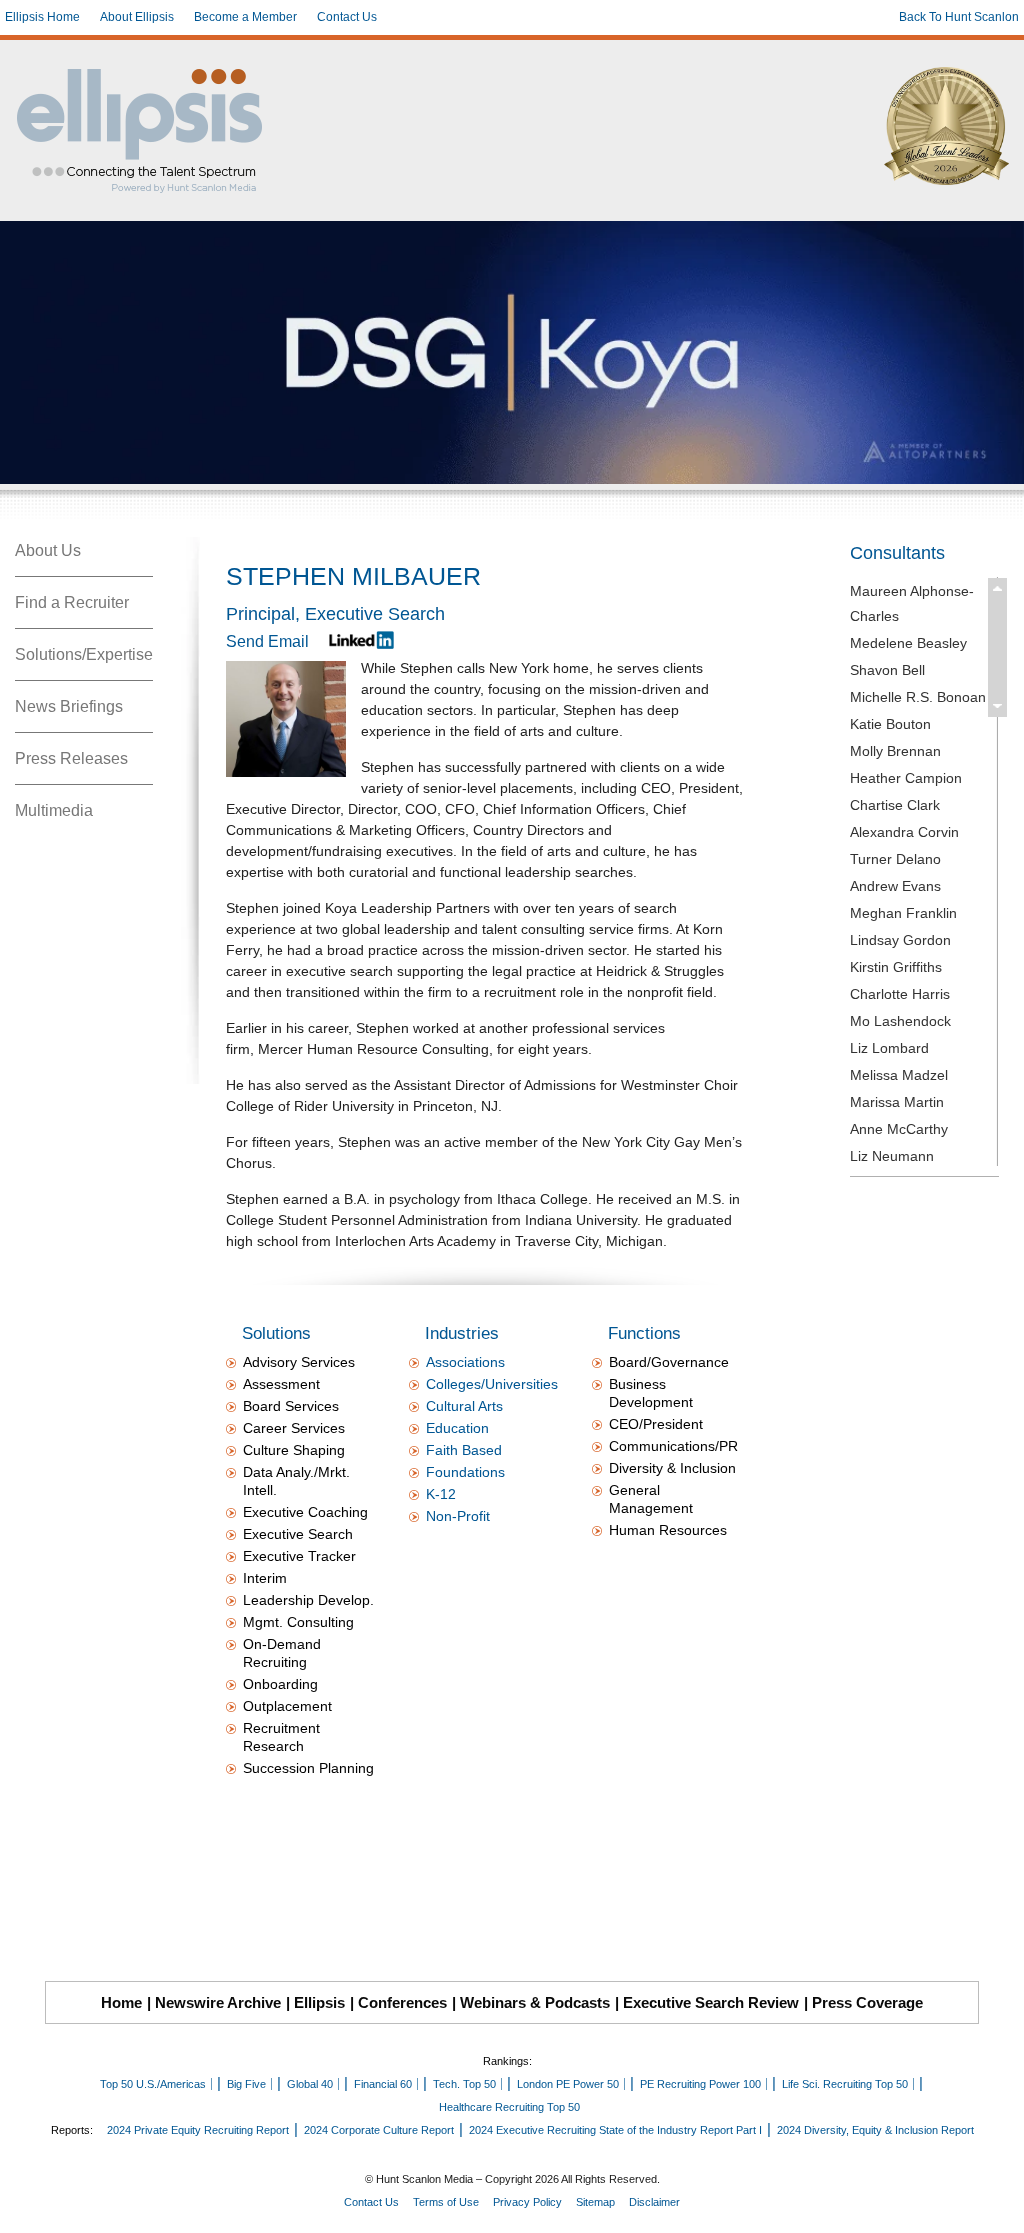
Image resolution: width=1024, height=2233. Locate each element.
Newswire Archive (218, 2002)
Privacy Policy (527, 2202)
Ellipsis (319, 2002)
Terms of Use (446, 2202)
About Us (48, 550)
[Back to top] (995, 2204)
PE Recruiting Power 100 (700, 2084)
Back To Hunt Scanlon (959, 17)
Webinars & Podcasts (535, 2002)
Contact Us (347, 17)
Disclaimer (654, 2202)
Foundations (465, 1472)
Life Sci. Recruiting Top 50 (845, 2084)
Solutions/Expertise (84, 654)
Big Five (246, 2084)
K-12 (441, 1494)
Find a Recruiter (72, 602)
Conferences (402, 2002)
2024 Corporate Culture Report (379, 2130)
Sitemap (595, 2202)
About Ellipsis (137, 17)
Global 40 (310, 2084)
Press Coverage (867, 2002)
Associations (465, 1362)
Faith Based (464, 1450)
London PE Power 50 (568, 2084)
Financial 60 (383, 2084)
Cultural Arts (464, 1406)
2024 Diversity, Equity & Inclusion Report (875, 2130)
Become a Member (245, 17)
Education (457, 1428)
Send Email (267, 641)
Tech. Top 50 (464, 2084)
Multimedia (54, 810)
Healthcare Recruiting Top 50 (509, 2107)
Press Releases (71, 758)
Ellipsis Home (42, 17)
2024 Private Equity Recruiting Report (198, 2130)
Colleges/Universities (492, 1384)
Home (121, 2002)
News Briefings (69, 706)
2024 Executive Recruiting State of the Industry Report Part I (615, 2130)
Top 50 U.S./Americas (153, 2084)
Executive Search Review (711, 2002)
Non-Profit (458, 1516)
